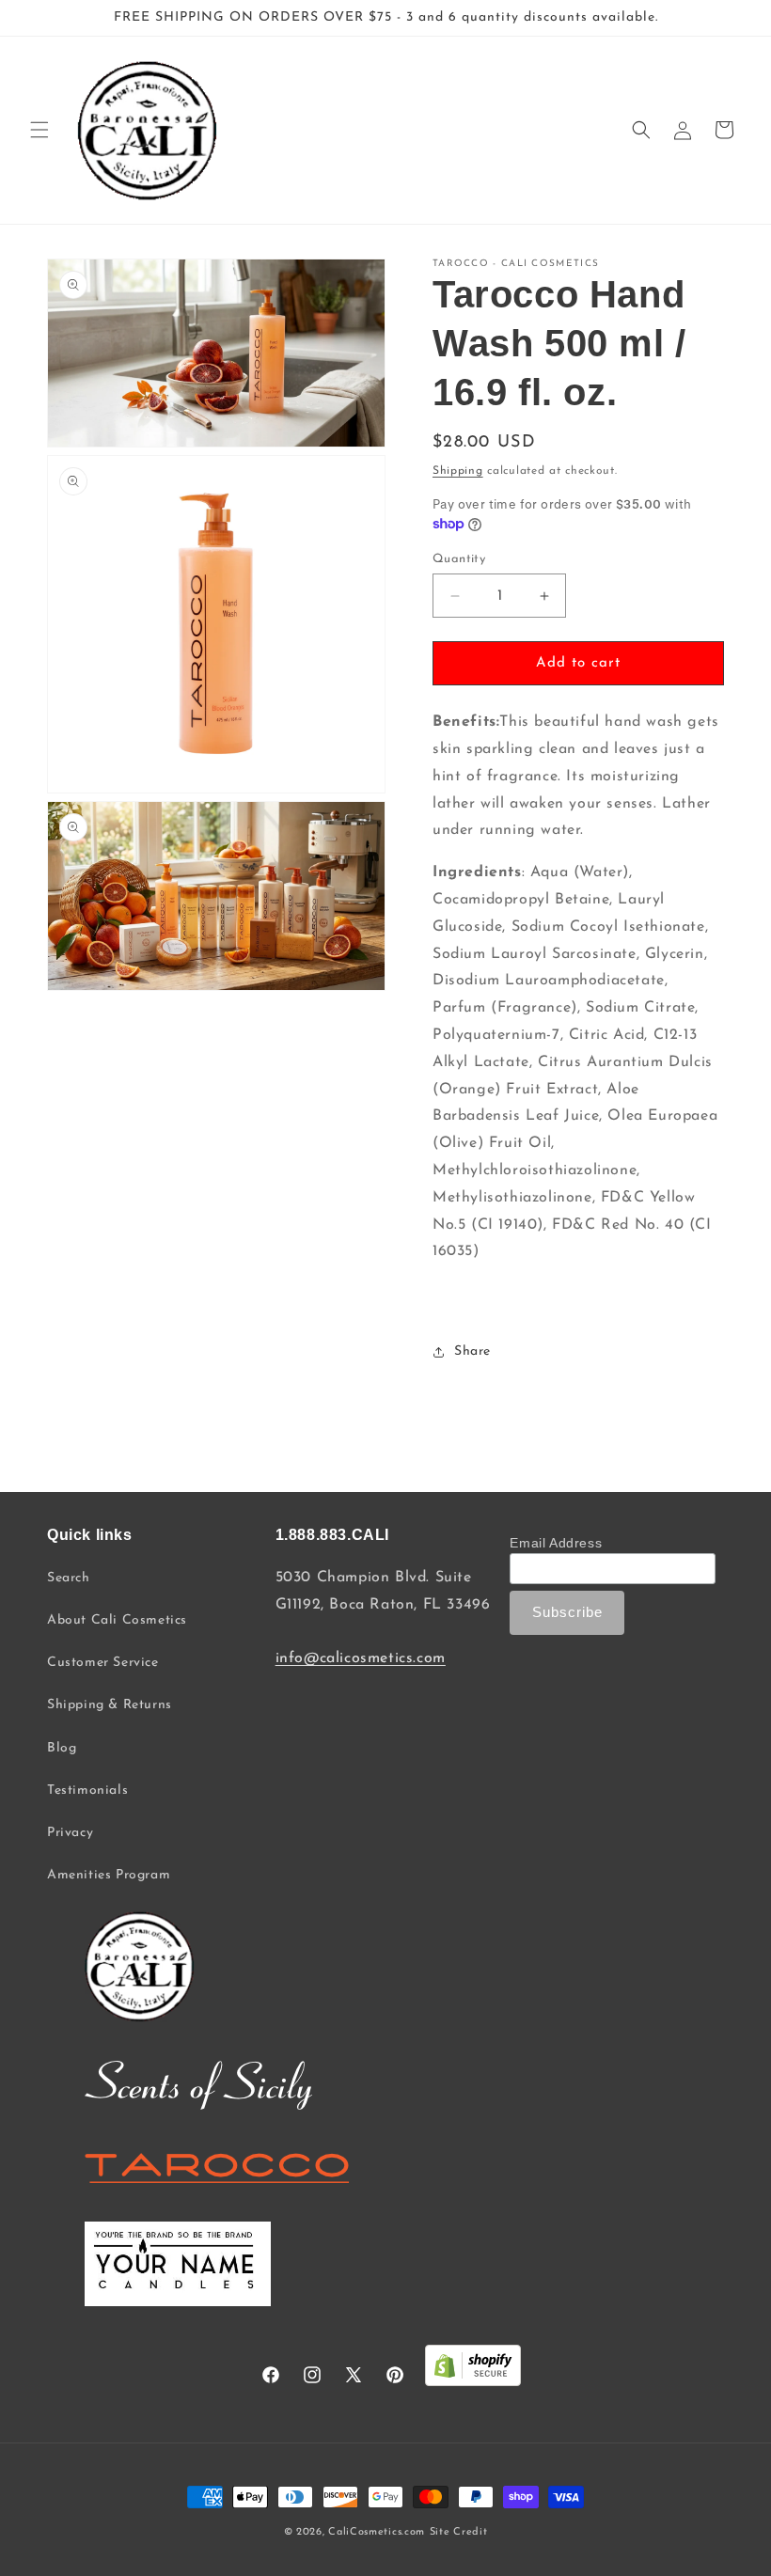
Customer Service (103, 1663)
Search (69, 1578)
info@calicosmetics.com (361, 1658)
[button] (39, 130)
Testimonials (87, 1791)
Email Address (556, 1543)
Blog (62, 1748)
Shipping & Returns (110, 1705)
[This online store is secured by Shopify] (473, 2371)
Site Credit (459, 2532)
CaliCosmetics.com (377, 2532)
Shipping (458, 471)
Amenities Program (109, 1875)
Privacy (70, 1833)
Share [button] (472, 1351)
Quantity (459, 559)
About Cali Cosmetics (117, 1620)
